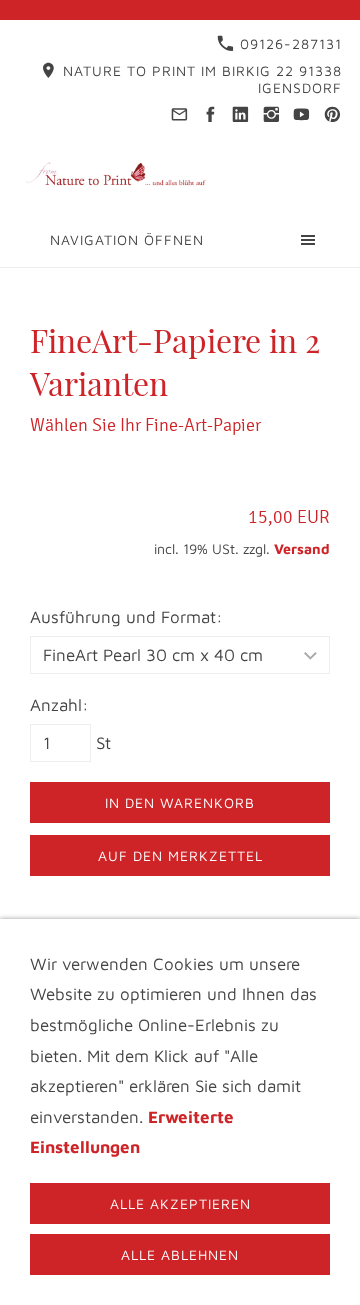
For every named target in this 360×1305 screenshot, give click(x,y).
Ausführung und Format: (126, 617)
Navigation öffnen (127, 239)
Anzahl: (59, 705)
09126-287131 (288, 43)
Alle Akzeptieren (180, 1203)
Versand (302, 548)
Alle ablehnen (180, 1254)
